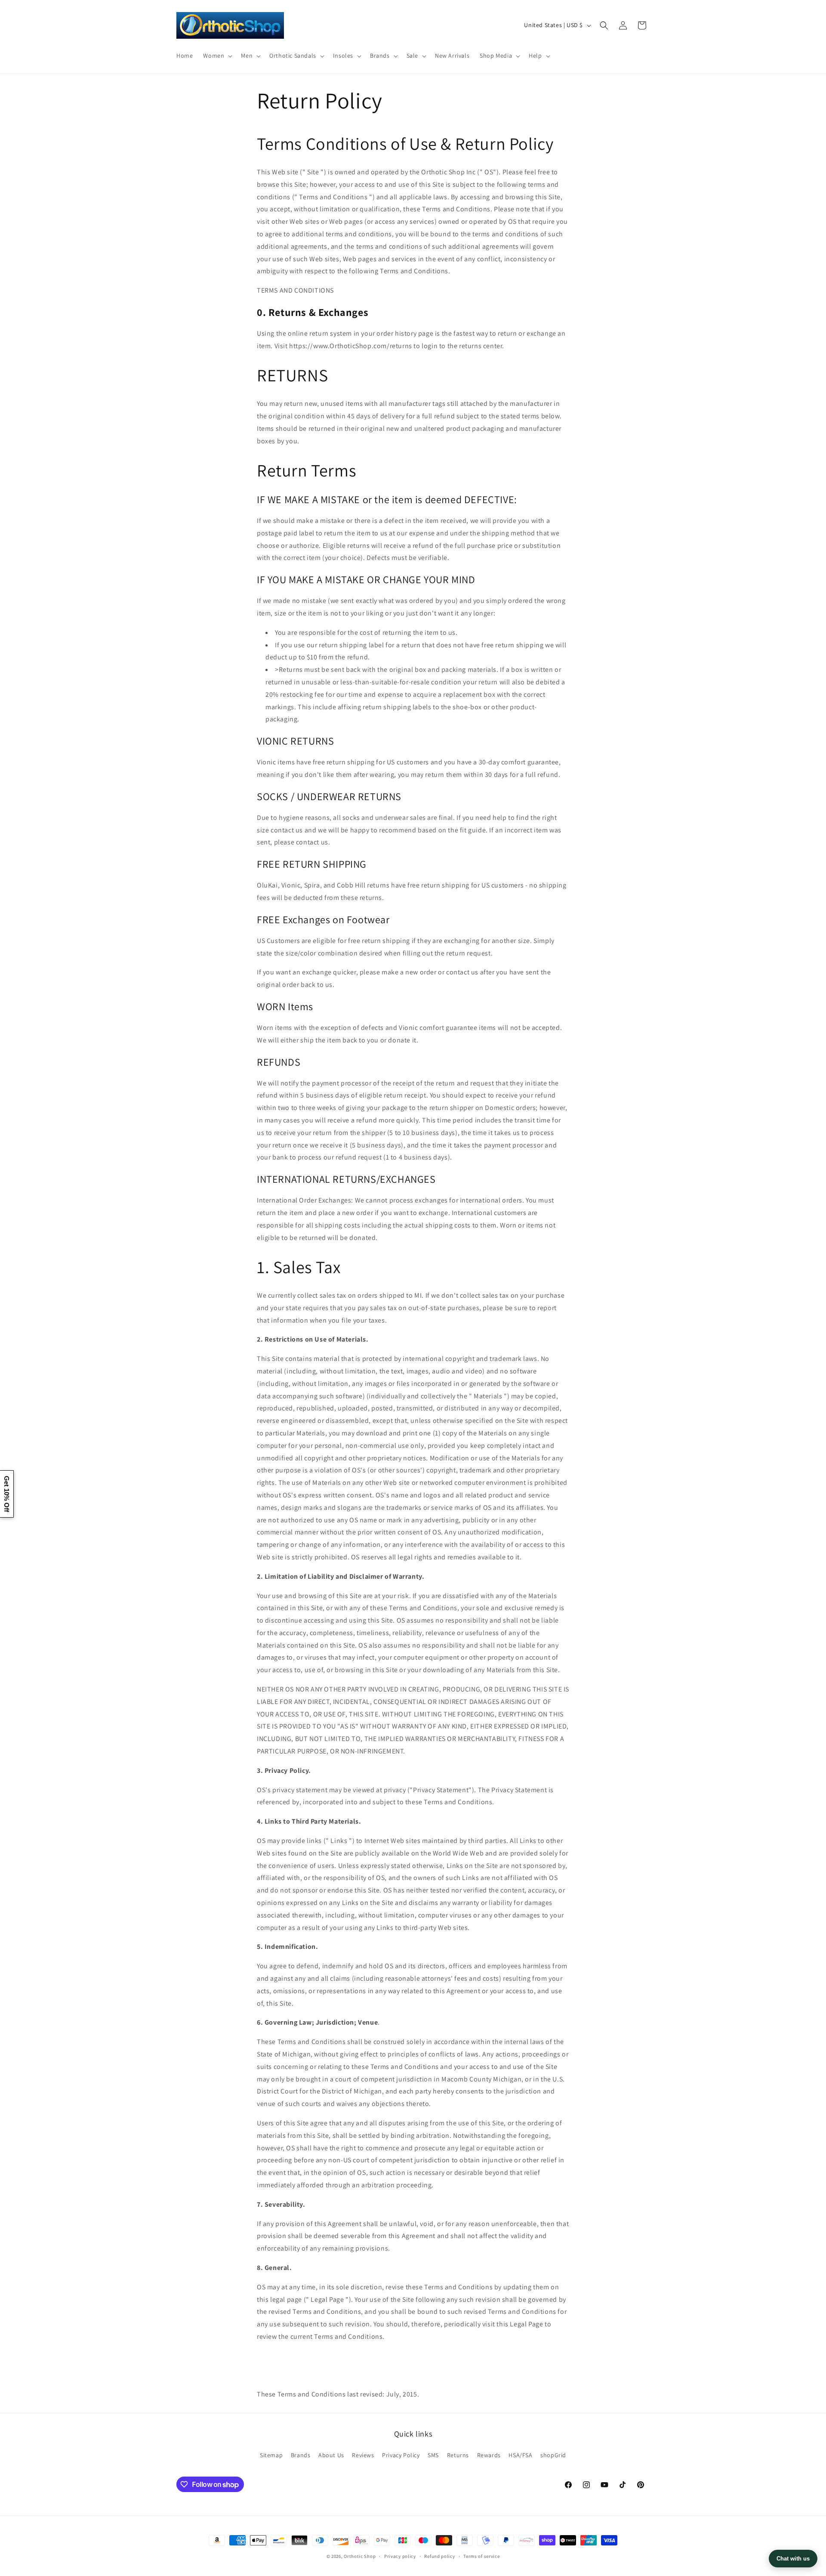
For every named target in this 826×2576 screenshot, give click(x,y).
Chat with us (793, 2559)
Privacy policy (400, 2556)
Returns (458, 2455)
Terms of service (481, 2556)
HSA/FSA (520, 2455)
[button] (217, 56)
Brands (301, 2455)
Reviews (363, 2455)
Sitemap (271, 2455)
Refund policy (439, 2556)
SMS (433, 2455)
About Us (331, 2455)
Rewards (489, 2455)
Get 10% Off (7, 1494)
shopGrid (553, 2455)
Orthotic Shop (360, 2556)
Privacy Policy (401, 2455)
